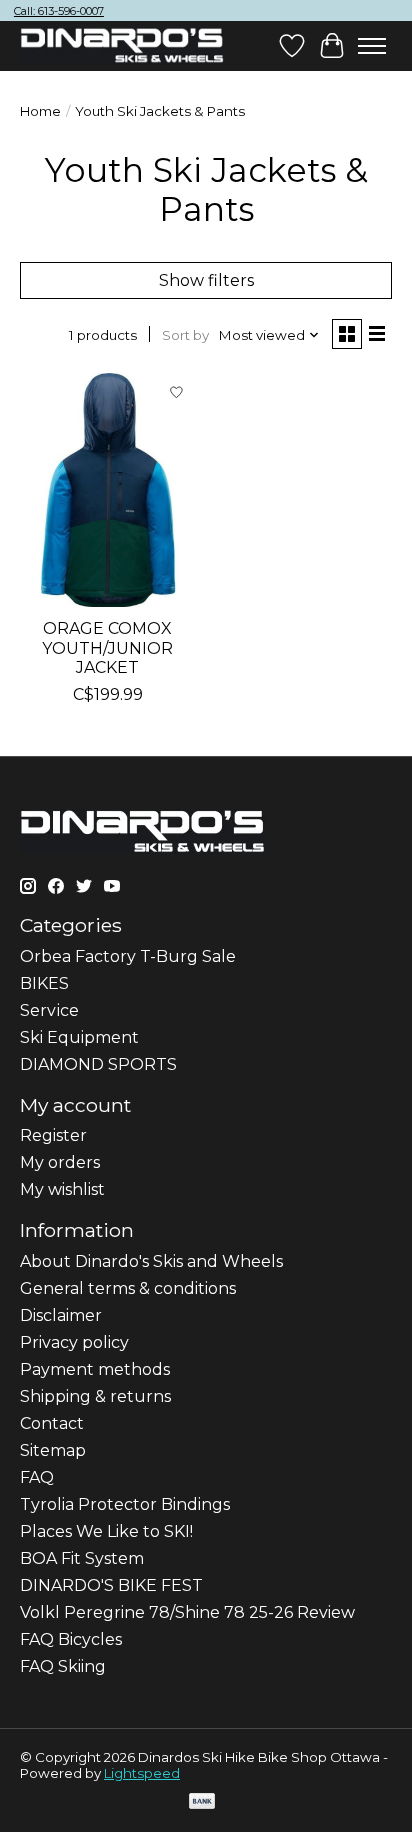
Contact (52, 1423)
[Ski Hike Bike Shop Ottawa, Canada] (122, 46)
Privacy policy (74, 1342)
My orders (60, 1162)
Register (53, 1135)
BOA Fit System (82, 1558)
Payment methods (95, 1369)
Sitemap (53, 1450)
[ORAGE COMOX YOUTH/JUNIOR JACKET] (108, 490)
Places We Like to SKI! (106, 1531)
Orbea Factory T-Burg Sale (128, 956)
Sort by (185, 335)
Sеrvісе (49, 1010)
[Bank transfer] (202, 1802)
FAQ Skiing (63, 1666)
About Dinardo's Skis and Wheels (151, 1261)
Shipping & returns (95, 1396)
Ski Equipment (79, 1037)
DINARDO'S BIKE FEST (111, 1585)
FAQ (37, 1477)
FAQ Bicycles (71, 1639)
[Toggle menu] (372, 46)
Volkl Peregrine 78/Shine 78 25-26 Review (187, 1612)
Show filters (206, 280)
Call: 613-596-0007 (59, 11)
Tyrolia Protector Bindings (125, 1504)
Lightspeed (142, 1773)
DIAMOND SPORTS (98, 1064)
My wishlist (62, 1189)
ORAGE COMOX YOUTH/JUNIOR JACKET (107, 647)
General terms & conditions (128, 1288)
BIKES (44, 983)
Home (40, 111)
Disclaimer (61, 1315)
